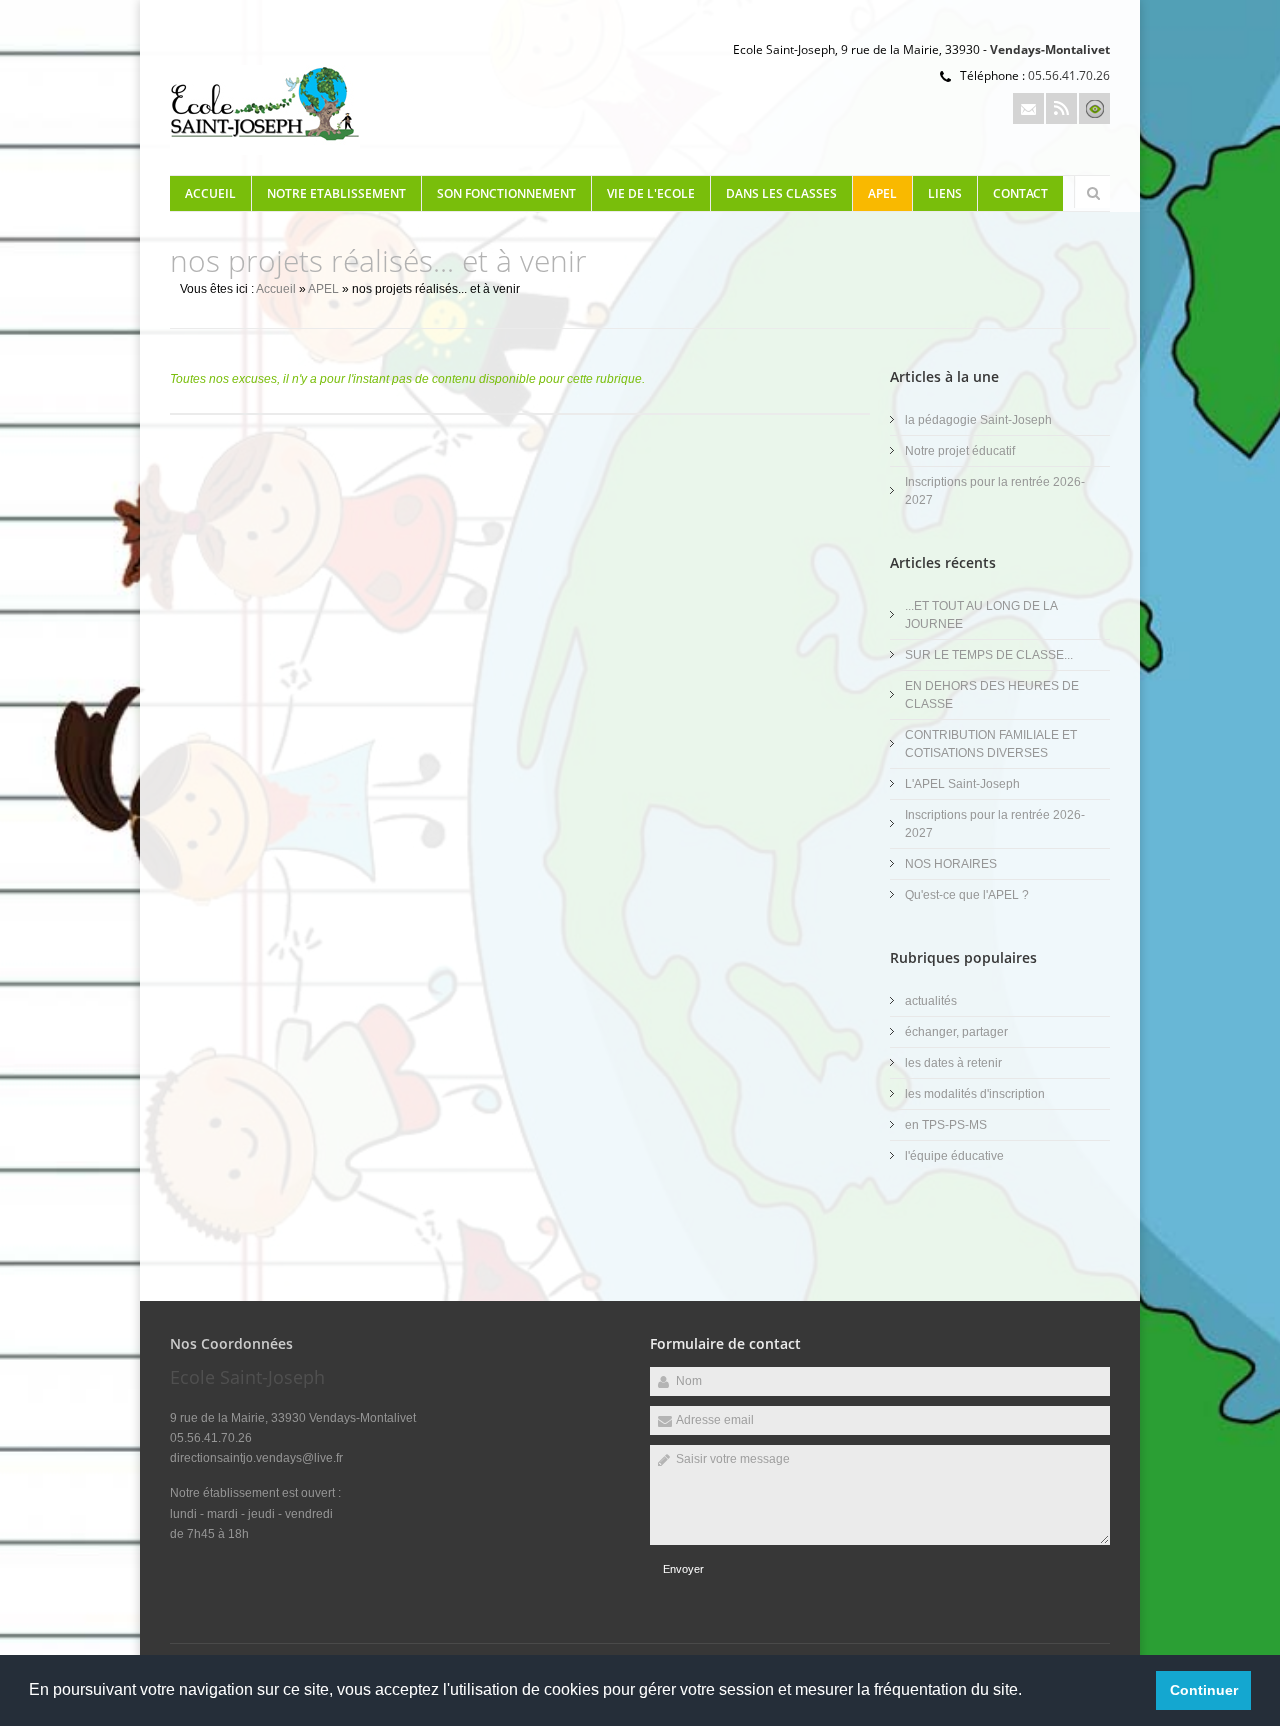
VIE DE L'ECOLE (651, 193)
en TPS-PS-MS (946, 1125)
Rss (1061, 108)
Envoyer (683, 1569)
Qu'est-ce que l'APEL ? (967, 895)
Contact (1020, 193)
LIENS (945, 193)
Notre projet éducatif (960, 451)
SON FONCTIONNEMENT (506, 193)
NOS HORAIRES (951, 864)
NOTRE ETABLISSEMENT (336, 193)
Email (1028, 108)
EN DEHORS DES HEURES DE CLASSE (992, 695)
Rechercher (1093, 193)
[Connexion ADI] (1094, 108)
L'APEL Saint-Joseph (962, 784)
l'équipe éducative (954, 1156)
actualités (931, 1001)
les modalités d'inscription (975, 1094)
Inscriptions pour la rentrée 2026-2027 (995, 491)
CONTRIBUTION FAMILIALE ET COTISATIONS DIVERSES (991, 744)
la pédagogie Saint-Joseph (978, 420)
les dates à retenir (953, 1063)
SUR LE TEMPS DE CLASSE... (989, 655)
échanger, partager (956, 1032)
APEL (882, 193)
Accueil (210, 193)
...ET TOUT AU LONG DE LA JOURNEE (981, 615)
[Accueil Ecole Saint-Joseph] (265, 151)
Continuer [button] (1204, 1690)
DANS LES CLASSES (781, 193)
